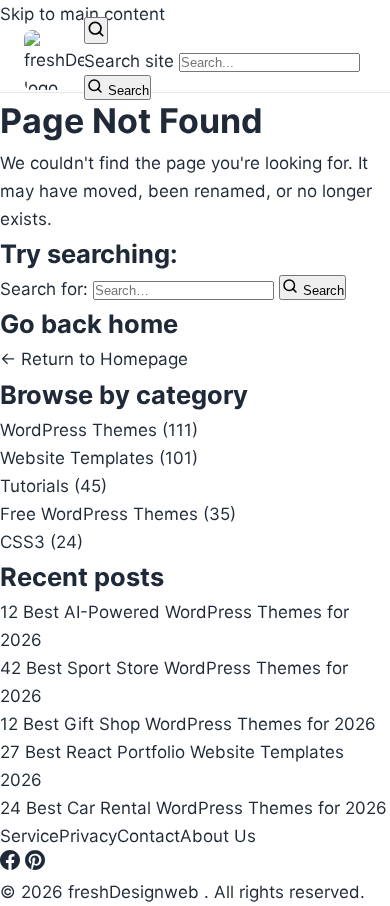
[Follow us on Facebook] (12, 864)
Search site (129, 61)
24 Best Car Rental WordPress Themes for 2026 (193, 808)
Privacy (88, 836)
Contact (148, 836)
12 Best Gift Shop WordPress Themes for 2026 (188, 724)
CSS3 (41, 542)
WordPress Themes (99, 430)
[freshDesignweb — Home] (54, 60)
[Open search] (96, 30)
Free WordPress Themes (118, 514)
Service (29, 836)
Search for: (46, 289)
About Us (218, 836)
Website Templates (99, 458)
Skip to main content (82, 14)
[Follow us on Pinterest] (35, 864)
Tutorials (53, 486)
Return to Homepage (94, 359)
